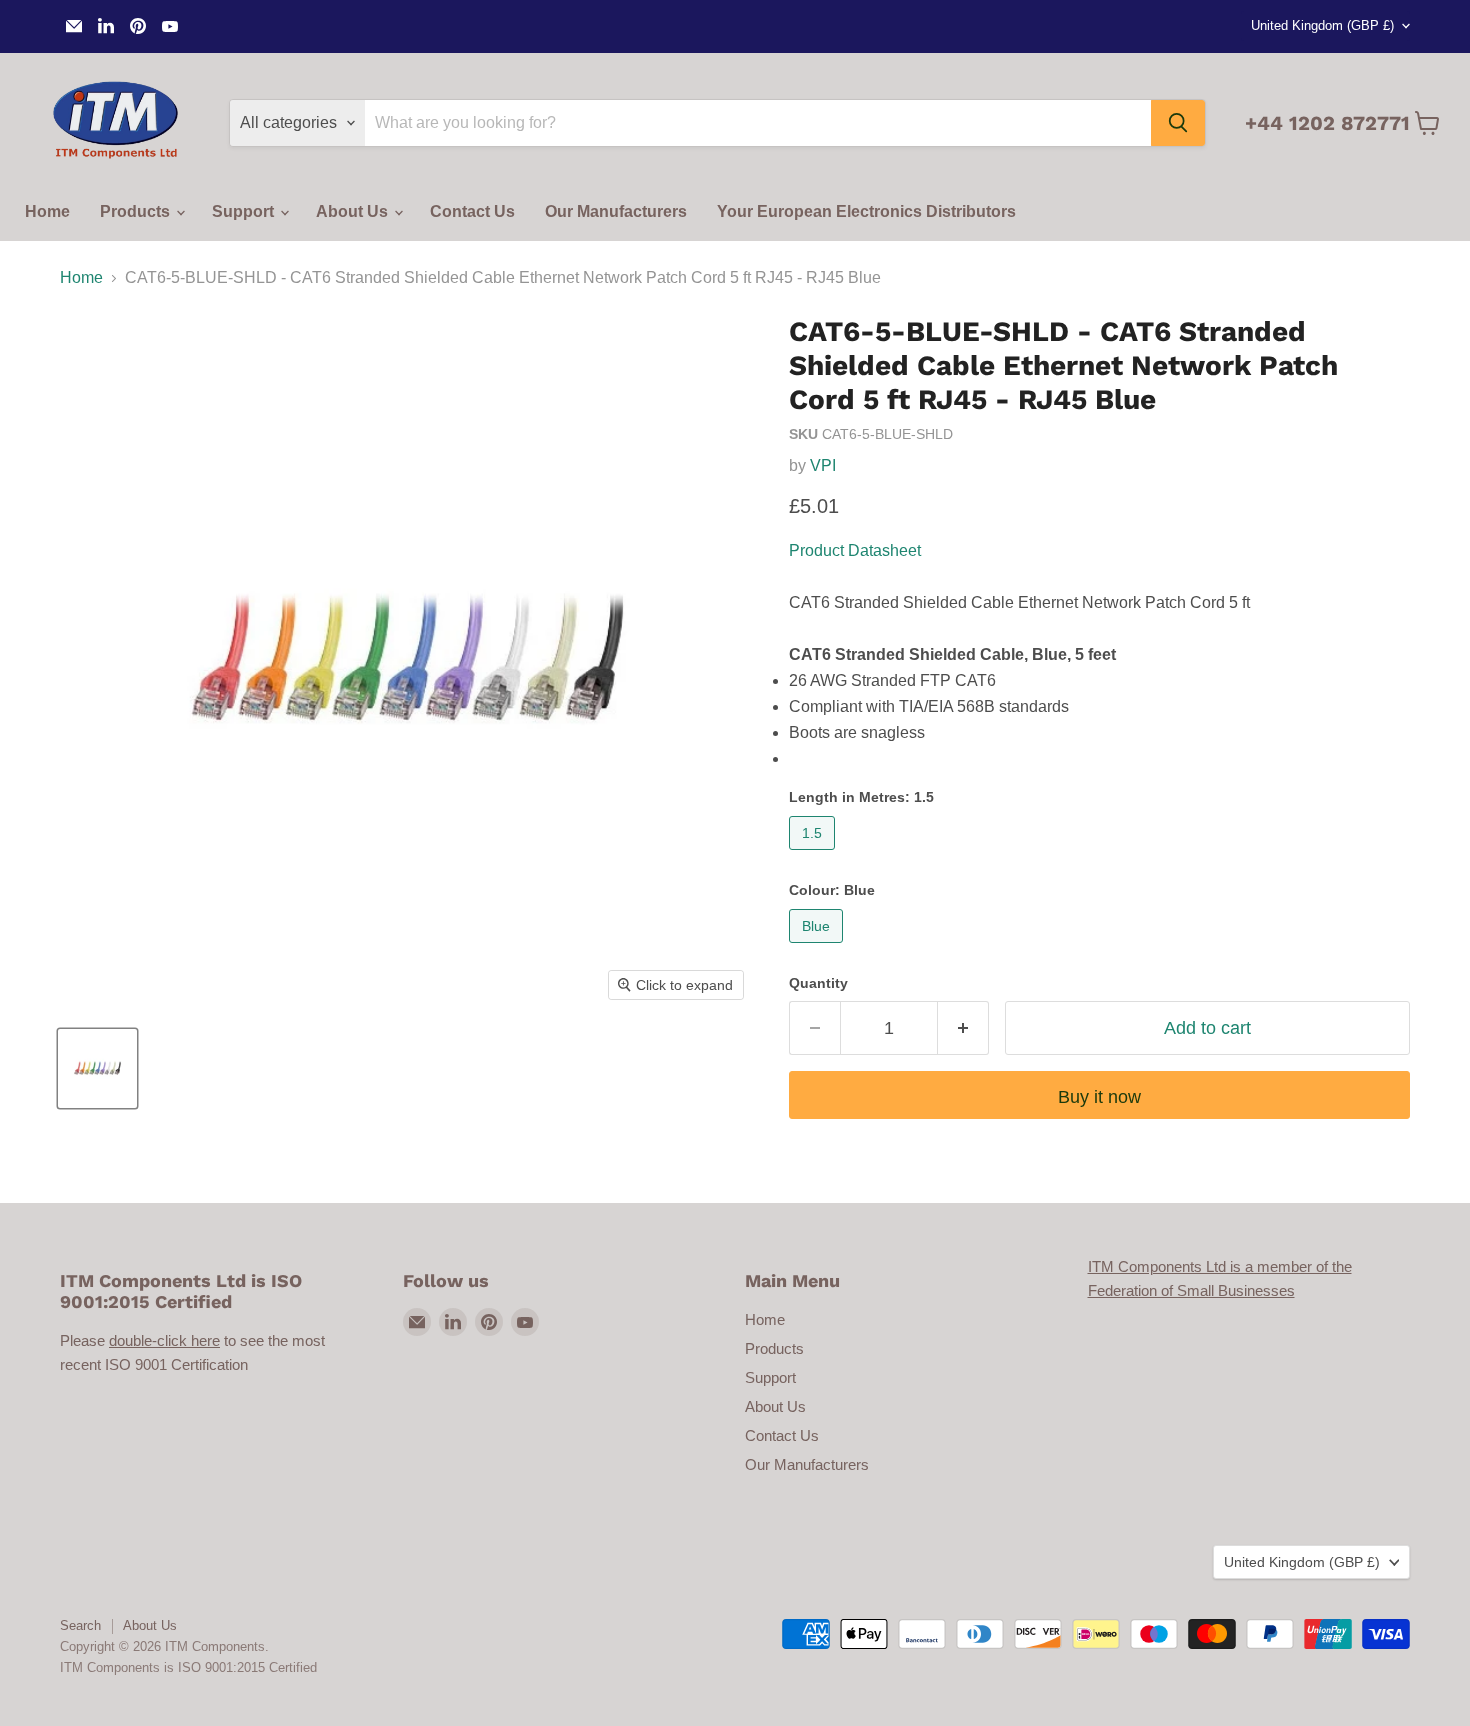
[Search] (1178, 123)
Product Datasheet (855, 550)
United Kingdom (1322, 25)
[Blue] (818, 947)
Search (80, 1625)
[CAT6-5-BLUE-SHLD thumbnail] (97, 1068)
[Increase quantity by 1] (963, 1028)
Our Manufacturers (616, 211)
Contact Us (472, 211)
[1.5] (814, 854)
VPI (823, 465)
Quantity (818, 983)
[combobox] (758, 123)
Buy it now (1099, 1097)
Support (245, 211)
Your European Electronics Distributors (866, 211)
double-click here (164, 1340)
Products (137, 211)
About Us (354, 211)
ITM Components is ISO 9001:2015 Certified (188, 1667)
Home (47, 211)
